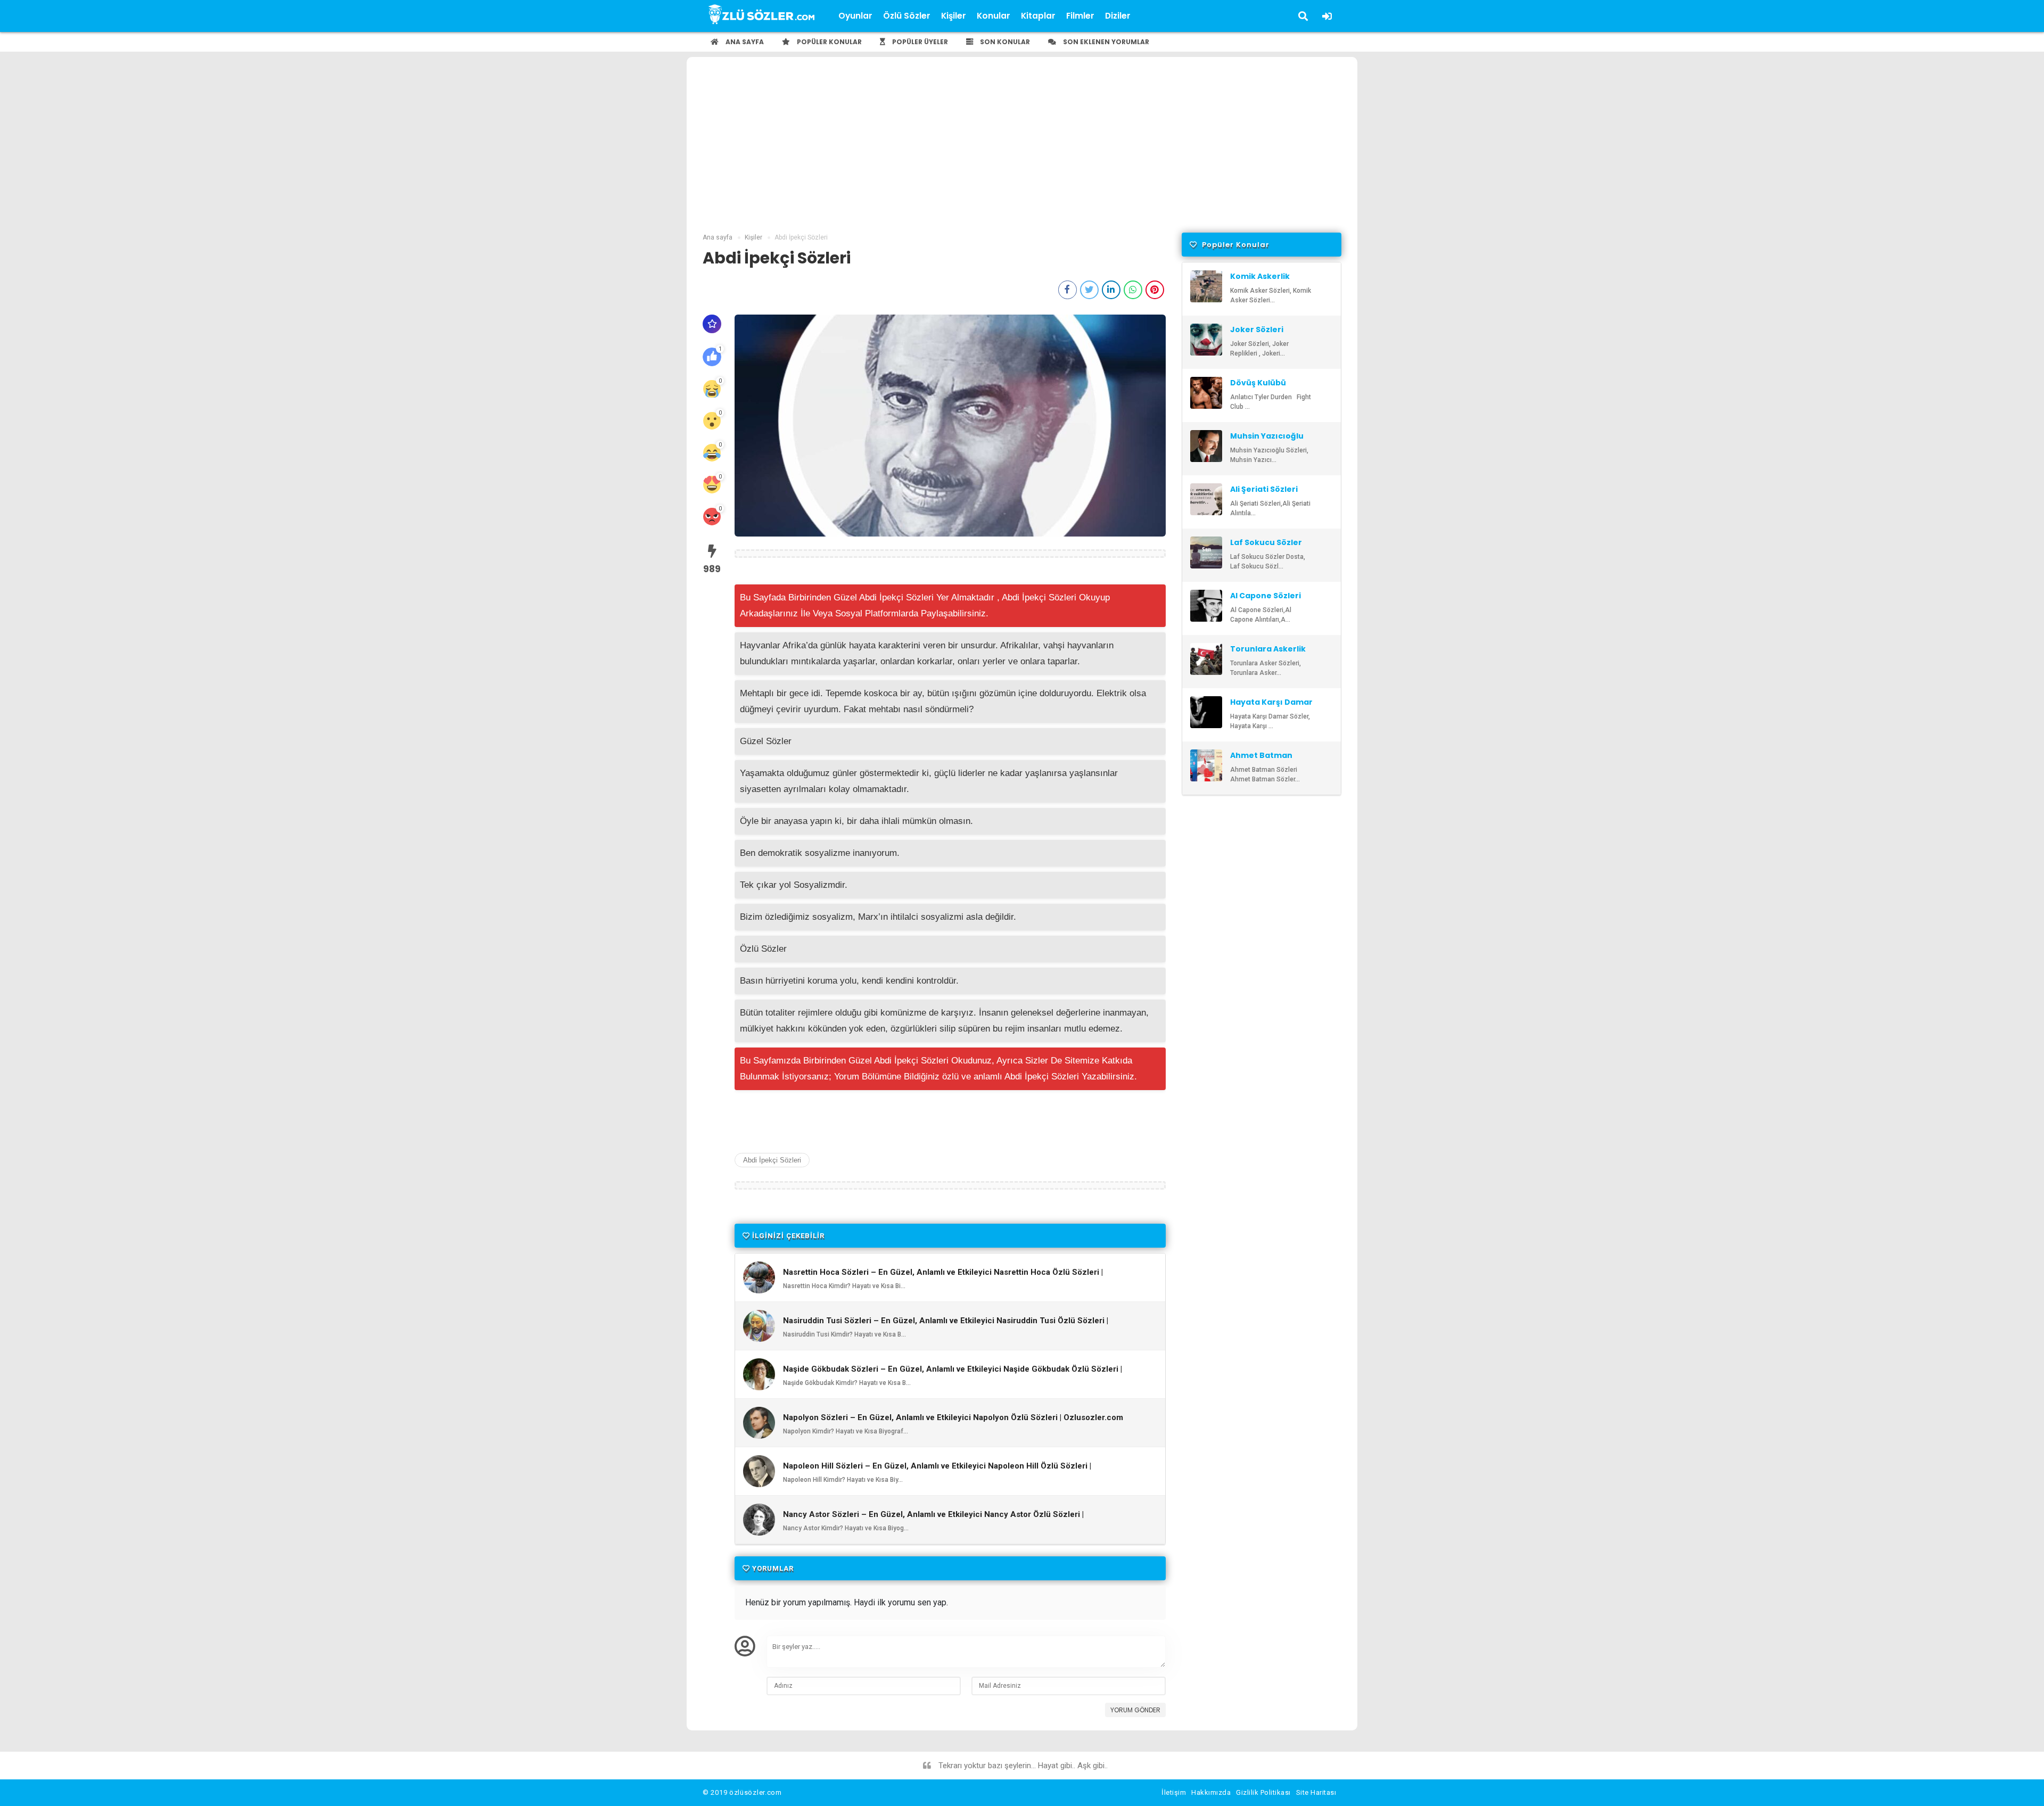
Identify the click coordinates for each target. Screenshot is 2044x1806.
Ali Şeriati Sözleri (1264, 489)
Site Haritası (1316, 1792)
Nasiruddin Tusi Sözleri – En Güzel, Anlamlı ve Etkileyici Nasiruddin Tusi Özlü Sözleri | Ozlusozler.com (946, 1325)
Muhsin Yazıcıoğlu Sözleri (1267, 441)
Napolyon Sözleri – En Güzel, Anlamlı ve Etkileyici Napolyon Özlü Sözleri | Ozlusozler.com (953, 1418)
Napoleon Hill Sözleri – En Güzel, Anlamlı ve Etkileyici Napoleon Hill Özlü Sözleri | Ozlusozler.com (937, 1471)
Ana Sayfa (744, 42)
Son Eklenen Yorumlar (1105, 42)
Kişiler (954, 16)
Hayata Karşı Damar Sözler (1271, 707)
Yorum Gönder (1135, 1710)
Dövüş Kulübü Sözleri (1258, 387)
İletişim (1174, 1792)
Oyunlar (855, 16)
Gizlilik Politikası (1263, 1792)
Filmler (1080, 16)
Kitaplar (1038, 16)
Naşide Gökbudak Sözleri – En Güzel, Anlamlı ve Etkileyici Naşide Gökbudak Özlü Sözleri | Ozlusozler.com (953, 1374)
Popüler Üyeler (919, 42)
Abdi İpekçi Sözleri (772, 1160)
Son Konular (1004, 42)
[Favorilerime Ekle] (712, 324)
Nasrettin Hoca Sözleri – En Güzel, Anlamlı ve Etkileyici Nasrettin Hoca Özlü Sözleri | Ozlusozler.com (943, 1277)
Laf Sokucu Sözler (1266, 542)
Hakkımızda (1211, 1792)
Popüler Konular (829, 42)
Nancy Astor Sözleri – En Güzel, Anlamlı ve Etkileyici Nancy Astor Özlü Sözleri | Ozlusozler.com (933, 1519)
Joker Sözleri (1257, 329)
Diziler (1118, 16)
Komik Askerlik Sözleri (1260, 281)
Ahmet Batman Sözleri (1261, 760)
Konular (994, 16)
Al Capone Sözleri (1266, 596)
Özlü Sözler (907, 16)
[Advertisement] (1022, 153)
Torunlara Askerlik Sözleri (1268, 654)
